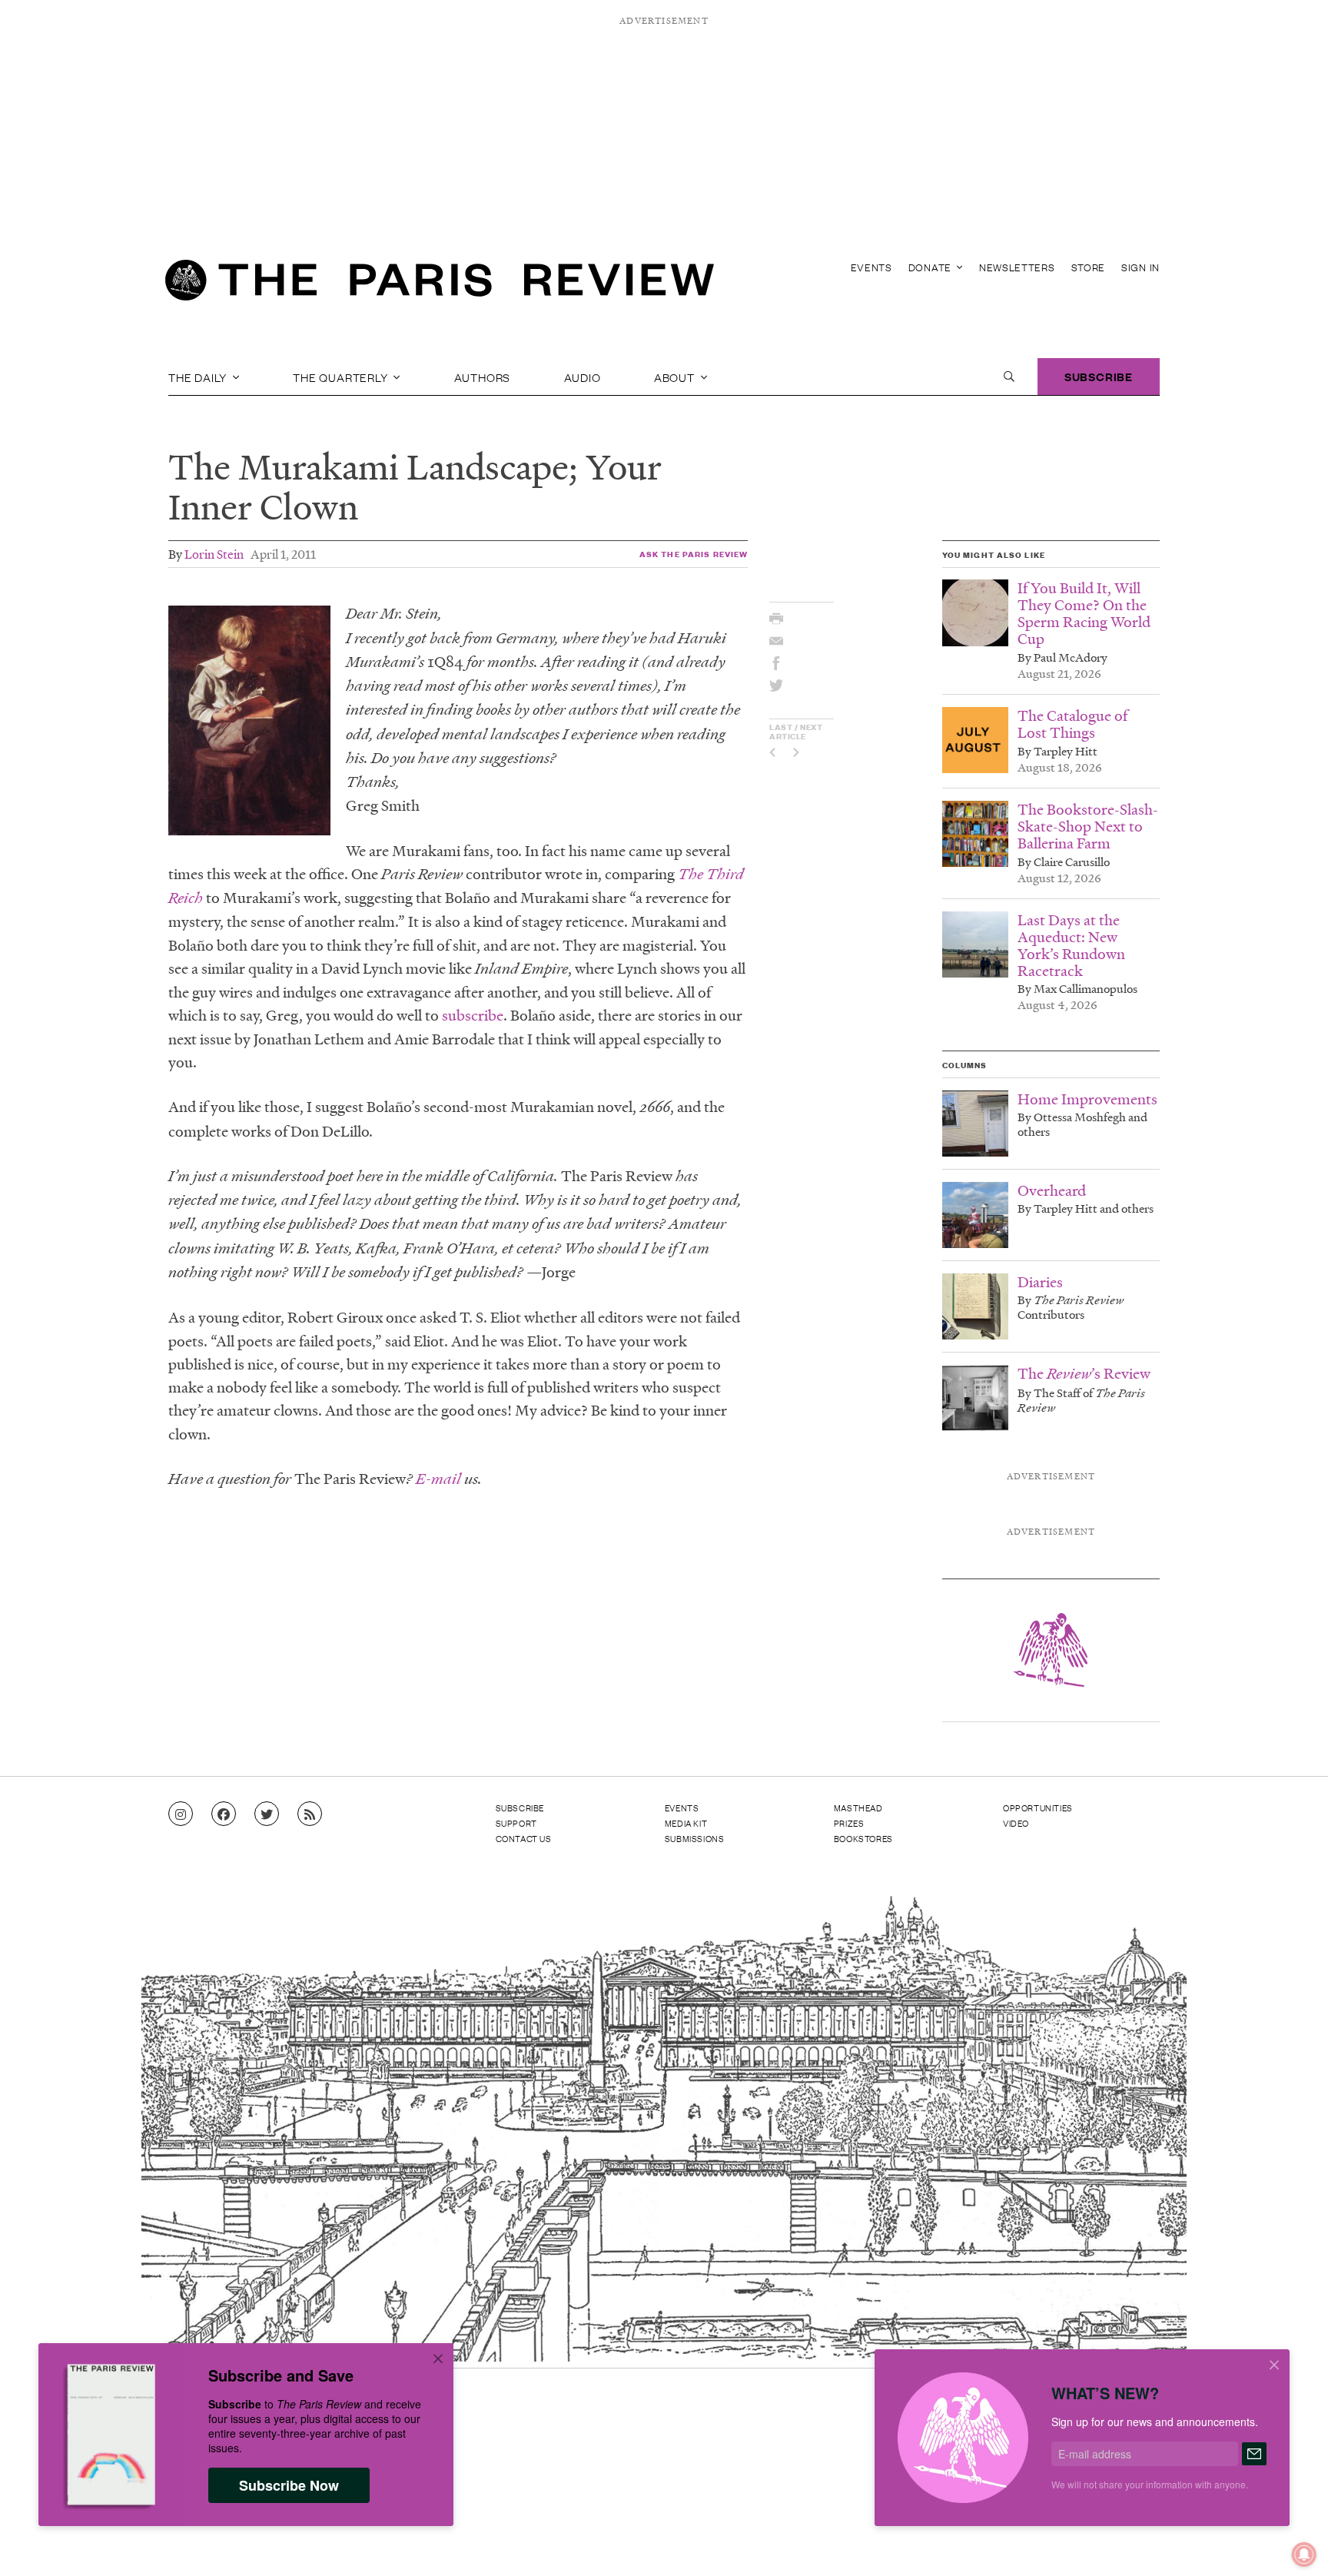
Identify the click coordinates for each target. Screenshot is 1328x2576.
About (676, 377)
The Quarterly (342, 377)
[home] (440, 284)
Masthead (858, 1808)
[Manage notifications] (1292, 2542)
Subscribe (1099, 376)
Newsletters (1017, 267)
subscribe (473, 1015)
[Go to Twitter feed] (267, 1814)
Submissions (695, 1838)
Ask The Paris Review (694, 554)
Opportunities (1038, 1808)
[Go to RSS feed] (310, 1814)
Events (871, 267)
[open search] (1009, 377)
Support (516, 1823)
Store (1089, 267)
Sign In (1140, 267)
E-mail (437, 1479)
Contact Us (524, 1838)
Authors (483, 377)
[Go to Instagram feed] (181, 1814)
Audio (583, 377)
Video (1016, 1823)
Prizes (849, 1823)
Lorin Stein (214, 554)
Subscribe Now (289, 2485)
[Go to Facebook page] (224, 1814)
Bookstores (863, 1838)
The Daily (199, 377)
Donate (931, 267)
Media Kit (686, 1823)
